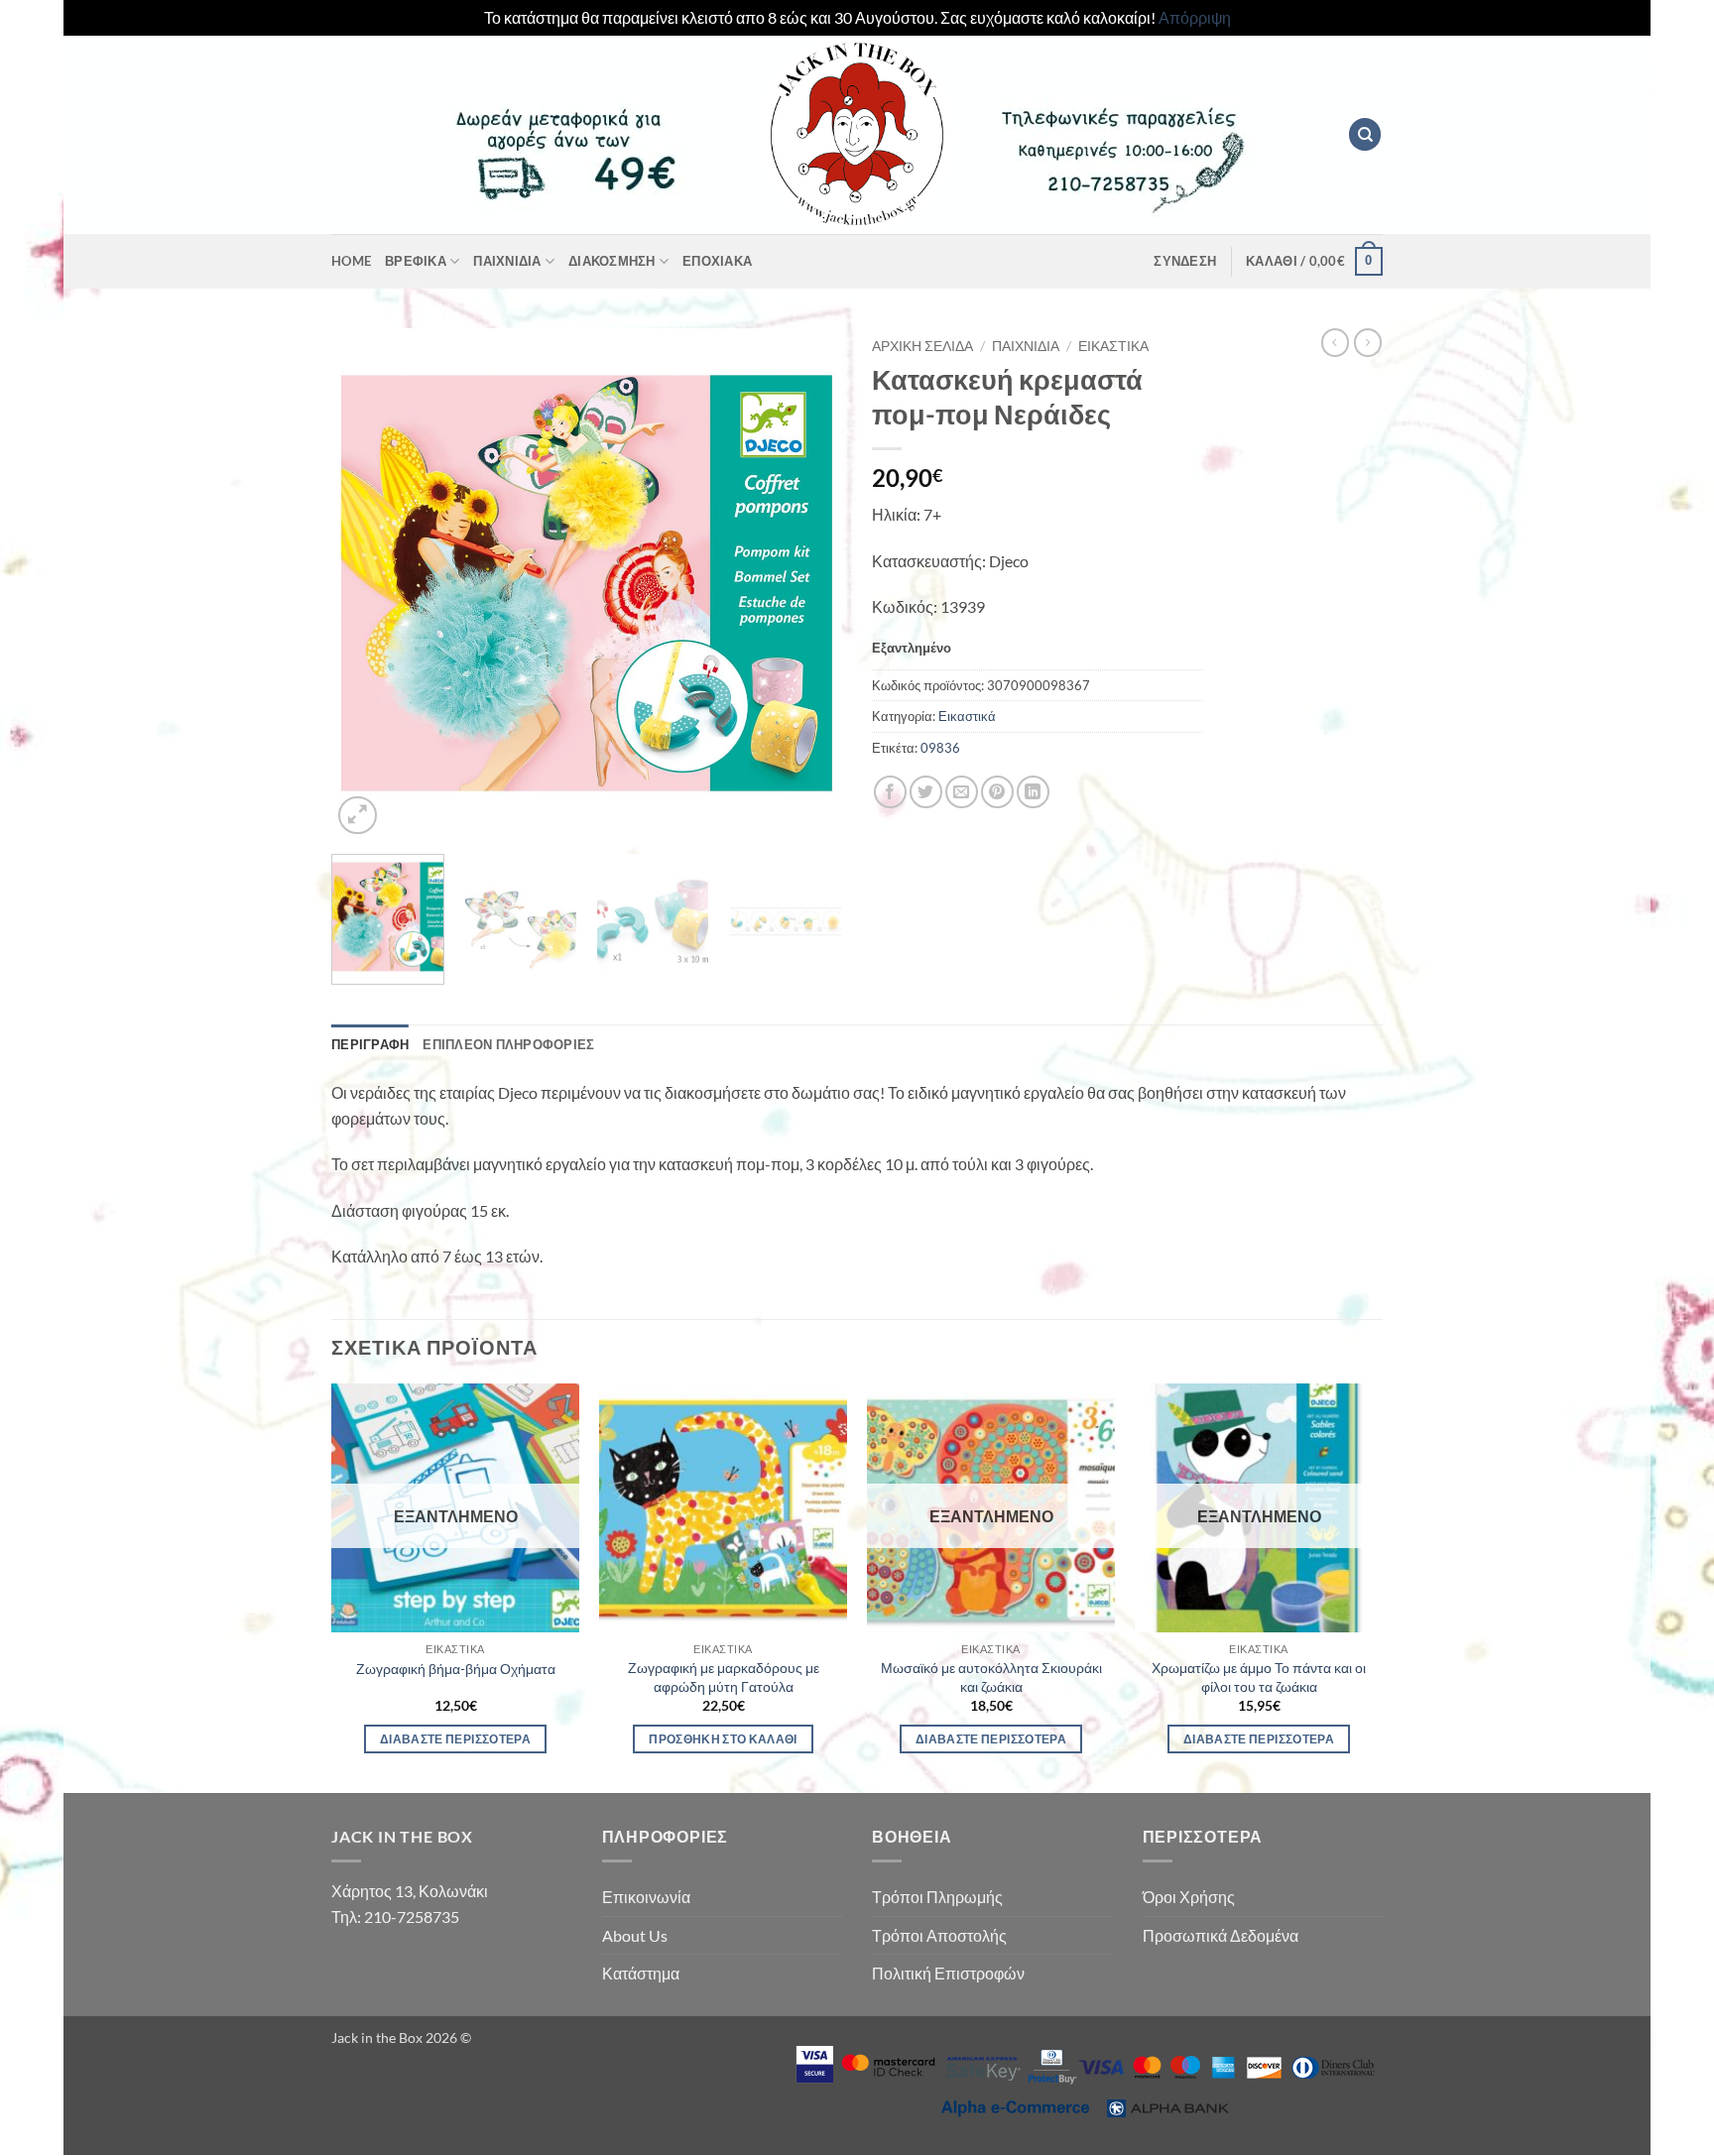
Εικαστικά (1113, 346)
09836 (940, 748)
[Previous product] (1368, 342)
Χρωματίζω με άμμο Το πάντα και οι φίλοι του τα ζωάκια (1259, 1677)
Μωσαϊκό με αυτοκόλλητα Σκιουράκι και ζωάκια (991, 1677)
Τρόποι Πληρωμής (937, 1897)
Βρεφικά (416, 261)
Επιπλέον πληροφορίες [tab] (508, 1044)
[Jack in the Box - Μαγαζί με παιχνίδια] (857, 135)
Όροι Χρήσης (1189, 1897)
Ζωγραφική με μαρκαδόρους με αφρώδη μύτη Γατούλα (724, 1677)
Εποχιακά (717, 261)
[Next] (807, 584)
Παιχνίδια (507, 261)
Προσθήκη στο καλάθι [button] (723, 1739)
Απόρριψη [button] (1195, 17)
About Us (635, 1935)
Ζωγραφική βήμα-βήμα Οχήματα (456, 1669)
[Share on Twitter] (926, 792)
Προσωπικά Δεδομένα (1221, 1935)
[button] (1185, 261)
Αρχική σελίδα (922, 346)
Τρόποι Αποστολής (939, 1935)
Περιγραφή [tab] (370, 1044)
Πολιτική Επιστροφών (948, 1973)
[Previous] (366, 584)
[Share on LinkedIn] (1033, 792)
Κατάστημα (641, 1973)
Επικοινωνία (646, 1897)
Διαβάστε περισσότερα (455, 1739)
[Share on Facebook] (890, 792)
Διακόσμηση (612, 261)
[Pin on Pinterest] (997, 792)
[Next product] (1335, 342)
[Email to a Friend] (962, 792)
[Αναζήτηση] (1365, 134)
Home (351, 261)
